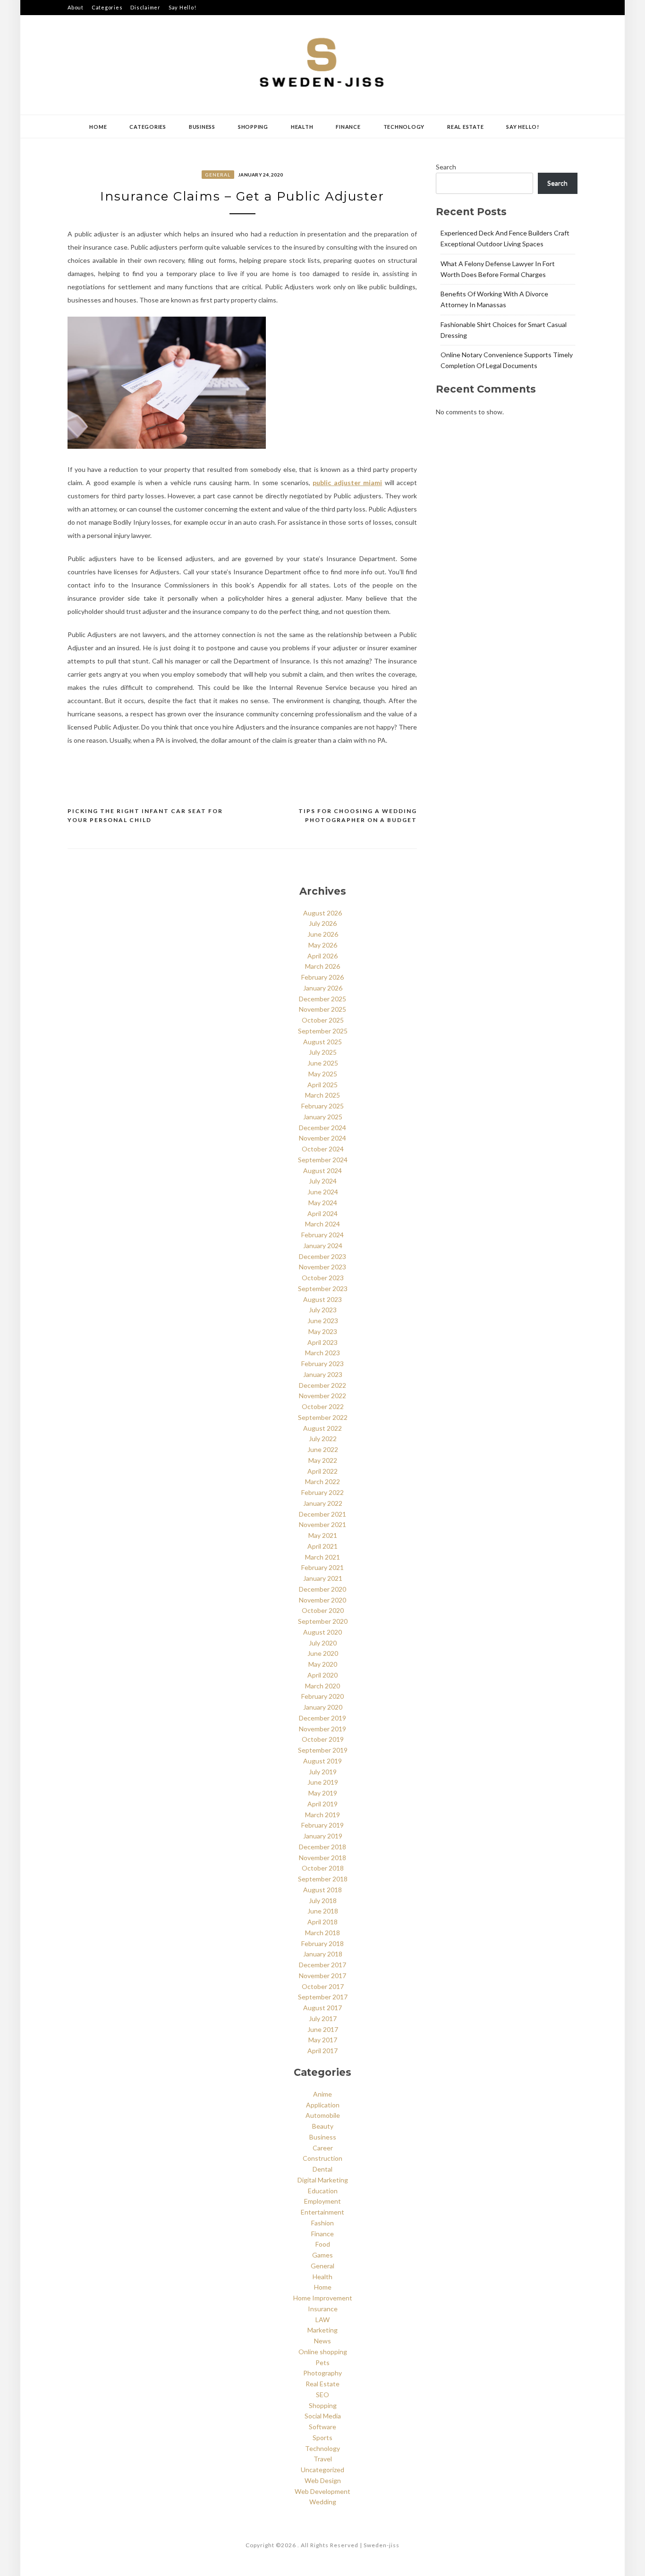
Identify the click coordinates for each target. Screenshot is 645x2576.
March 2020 (322, 1686)
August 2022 (322, 1428)
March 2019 (322, 1815)
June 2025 (323, 1063)
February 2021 (322, 1567)
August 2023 (322, 1299)
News (322, 2341)
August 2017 (322, 2008)
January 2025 (323, 1117)
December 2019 (322, 1718)
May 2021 (323, 1535)
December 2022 (322, 1385)
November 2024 (322, 1138)
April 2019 (322, 1804)
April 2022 (322, 1471)
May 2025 (323, 1074)
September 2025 (323, 1031)
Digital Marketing (323, 2180)
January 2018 (323, 1954)
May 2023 (323, 1331)
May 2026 (323, 945)
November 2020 (322, 1600)
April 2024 (322, 1213)
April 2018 (322, 1922)
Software (322, 2427)
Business (202, 127)
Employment (322, 2201)
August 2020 (322, 1632)
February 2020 (322, 1696)
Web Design (323, 2480)
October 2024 (323, 1149)
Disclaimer (145, 7)
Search (446, 167)
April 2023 (322, 1342)
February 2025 (322, 1106)
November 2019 (322, 1729)
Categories (107, 7)
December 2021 (322, 1514)
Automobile (323, 2115)
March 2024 (322, 1224)
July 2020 (323, 1643)
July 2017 (323, 2018)
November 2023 (322, 1267)
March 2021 (322, 1557)
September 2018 (323, 1879)
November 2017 (322, 1976)
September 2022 (323, 1417)
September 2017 (323, 1997)
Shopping (253, 127)
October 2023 (323, 1278)
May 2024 (323, 1203)
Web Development (322, 2491)
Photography (322, 2373)
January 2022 (323, 1503)
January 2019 (323, 1836)
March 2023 (322, 1353)
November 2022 (322, 1396)
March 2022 (322, 1481)
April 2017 (322, 2051)
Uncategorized (322, 2470)
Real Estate (465, 127)
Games (322, 2255)
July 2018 (323, 1901)
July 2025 (323, 1052)
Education (323, 2191)
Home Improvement (323, 2298)
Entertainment (322, 2212)
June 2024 (323, 1192)
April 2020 (322, 1675)
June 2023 (323, 1321)
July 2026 (323, 923)
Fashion (322, 2223)
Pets (322, 2362)
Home (98, 127)
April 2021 (322, 1546)
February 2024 (322, 1235)
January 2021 (323, 1578)
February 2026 (322, 977)
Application (323, 2105)
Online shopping (323, 2352)
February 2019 (322, 1825)
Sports (322, 2438)
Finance (348, 127)
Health (302, 127)
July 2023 (323, 1310)
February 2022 (322, 1492)
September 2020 (323, 1621)
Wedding (323, 2502)
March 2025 (322, 1095)
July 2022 (323, 1439)
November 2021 (322, 1524)
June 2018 (323, 1911)
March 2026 (322, 966)
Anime (322, 2094)
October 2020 (323, 1610)
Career (323, 2148)
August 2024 (322, 1171)
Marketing (322, 2330)
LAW (322, 2320)
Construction (322, 2158)
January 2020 (323, 1707)
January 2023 (323, 1374)
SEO (322, 2395)
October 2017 (323, 1986)
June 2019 (323, 1782)
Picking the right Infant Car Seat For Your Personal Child (145, 816)
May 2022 (323, 1460)
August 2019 (322, 1761)
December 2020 (322, 1589)
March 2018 (322, 1933)
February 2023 (322, 1364)
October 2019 (323, 1739)
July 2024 (323, 1181)
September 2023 (323, 1288)
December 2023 (322, 1256)
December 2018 (322, 1847)
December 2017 (322, 1965)
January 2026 (323, 988)
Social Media (323, 2416)
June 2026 (323, 934)
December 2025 (322, 999)
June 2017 (323, 2029)
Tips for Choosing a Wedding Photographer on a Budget (358, 816)
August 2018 (322, 1890)
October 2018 (323, 1868)
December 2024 (322, 1128)
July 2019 (323, 1772)
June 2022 (323, 1449)
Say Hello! (182, 7)
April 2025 (322, 1085)
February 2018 (322, 1943)
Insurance (323, 2309)
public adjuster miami (347, 482)
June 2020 (323, 1653)
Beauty (323, 2126)
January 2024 (323, 1246)
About (76, 7)
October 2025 (323, 1020)
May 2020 (323, 1664)
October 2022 (323, 1406)
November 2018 (322, 1858)
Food (323, 2244)
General (218, 175)
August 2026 (322, 913)
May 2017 (323, 2040)
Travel (323, 2459)
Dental (322, 2169)
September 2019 (323, 1750)
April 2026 (322, 956)
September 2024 (323, 1160)
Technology (404, 127)
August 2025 (322, 1042)
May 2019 (323, 1793)
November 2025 (322, 1009)
